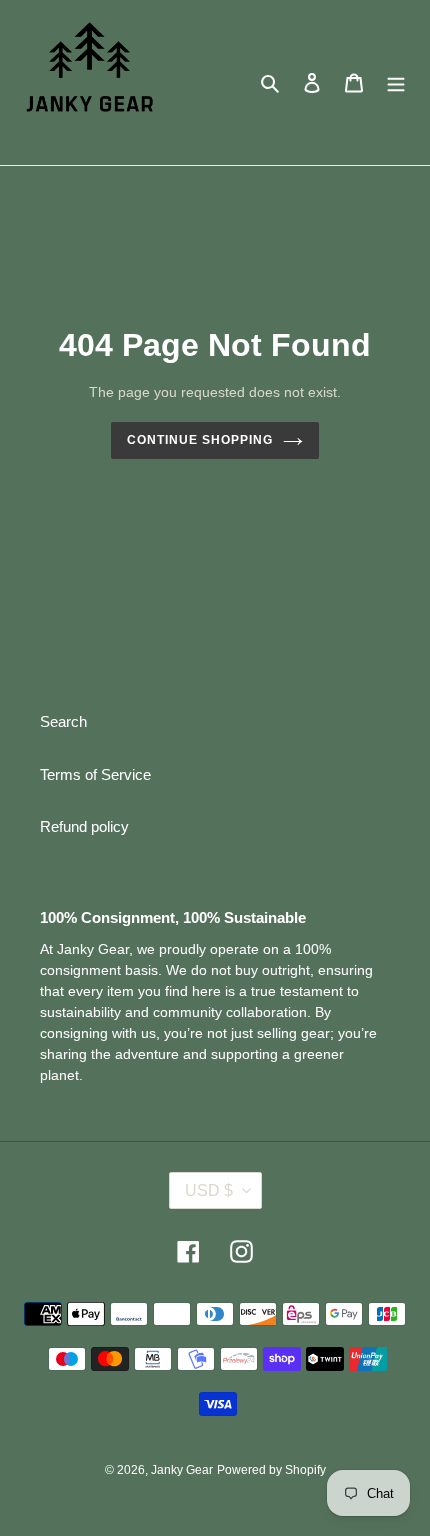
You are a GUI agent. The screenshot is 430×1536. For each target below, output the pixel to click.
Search (63, 721)
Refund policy (84, 826)
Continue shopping (200, 440)
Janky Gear (182, 1470)
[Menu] (396, 82)
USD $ (209, 1190)
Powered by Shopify (271, 1470)
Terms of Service (95, 774)
